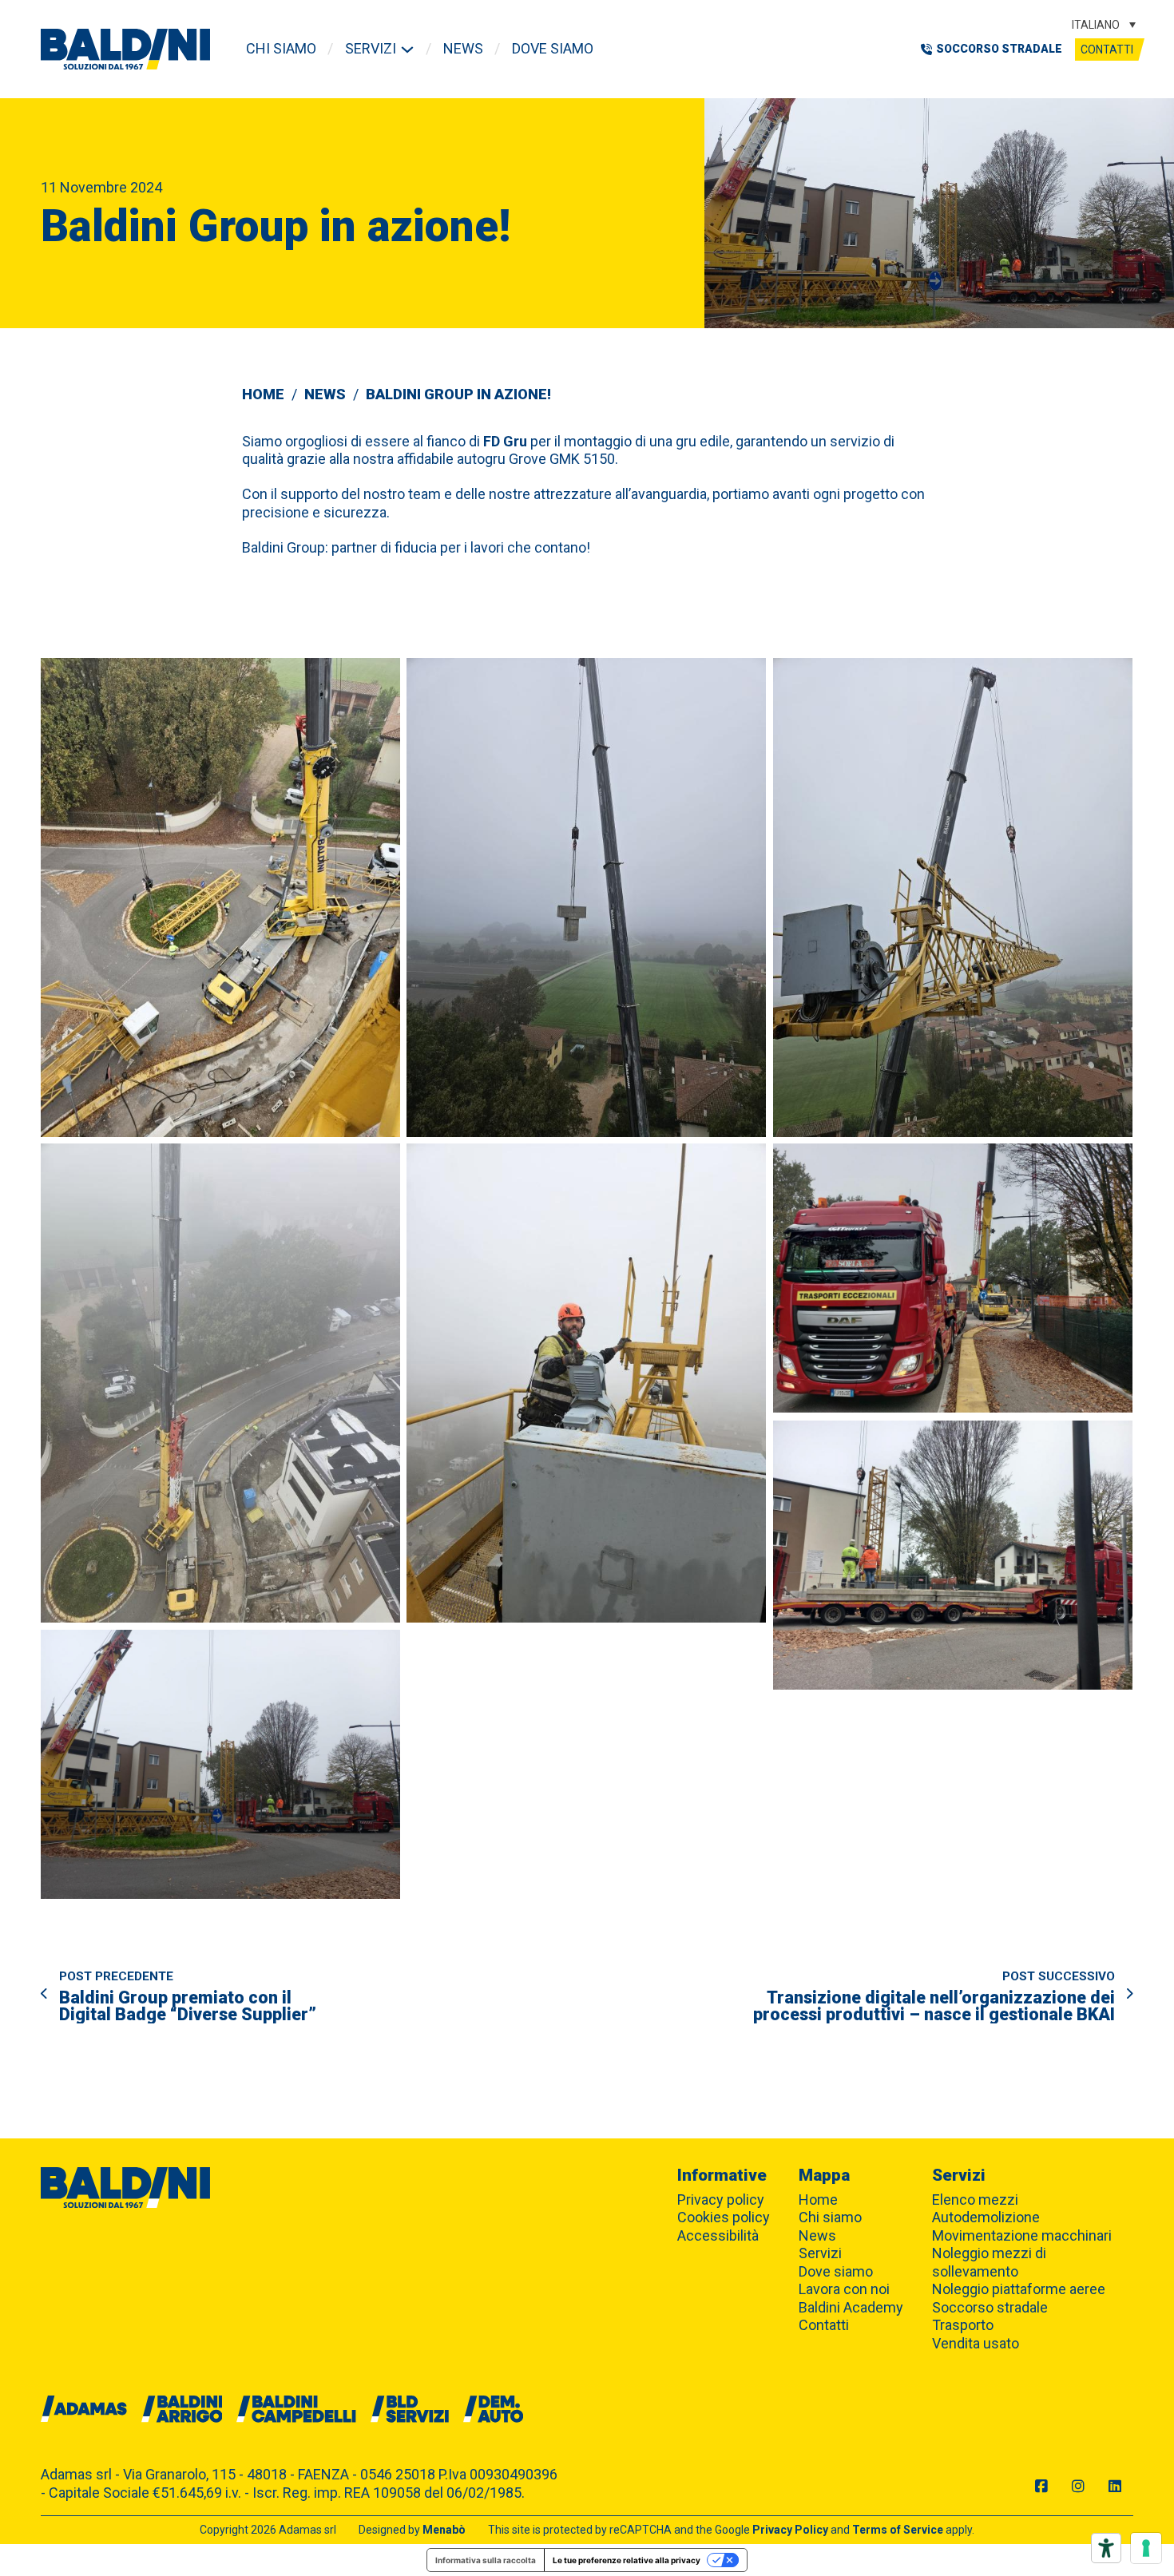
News (463, 48)
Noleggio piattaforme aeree (1019, 2289)
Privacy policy (721, 2200)
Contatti (1107, 50)
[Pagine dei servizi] (407, 50)
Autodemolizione (986, 2217)
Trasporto (963, 2325)
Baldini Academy (851, 2307)
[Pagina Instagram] (1078, 2487)
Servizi (371, 48)
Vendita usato (976, 2343)
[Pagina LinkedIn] (1115, 2487)
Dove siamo (553, 48)
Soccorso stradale (990, 2307)
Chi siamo (281, 48)
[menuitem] (1104, 24)
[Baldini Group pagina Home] (125, 49)
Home (263, 394)
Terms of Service (898, 2530)
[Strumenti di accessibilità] (1106, 2548)
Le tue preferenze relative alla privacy (627, 2560)
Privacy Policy (790, 2530)
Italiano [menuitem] (1096, 25)
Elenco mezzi (975, 2200)
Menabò (444, 2530)
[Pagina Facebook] (1041, 2487)
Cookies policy (724, 2217)
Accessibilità (718, 2235)
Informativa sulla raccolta (486, 2560)
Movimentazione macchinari (1022, 2235)
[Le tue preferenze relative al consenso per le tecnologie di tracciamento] (1146, 2548)
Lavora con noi (844, 2289)
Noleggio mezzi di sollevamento (989, 2262)
